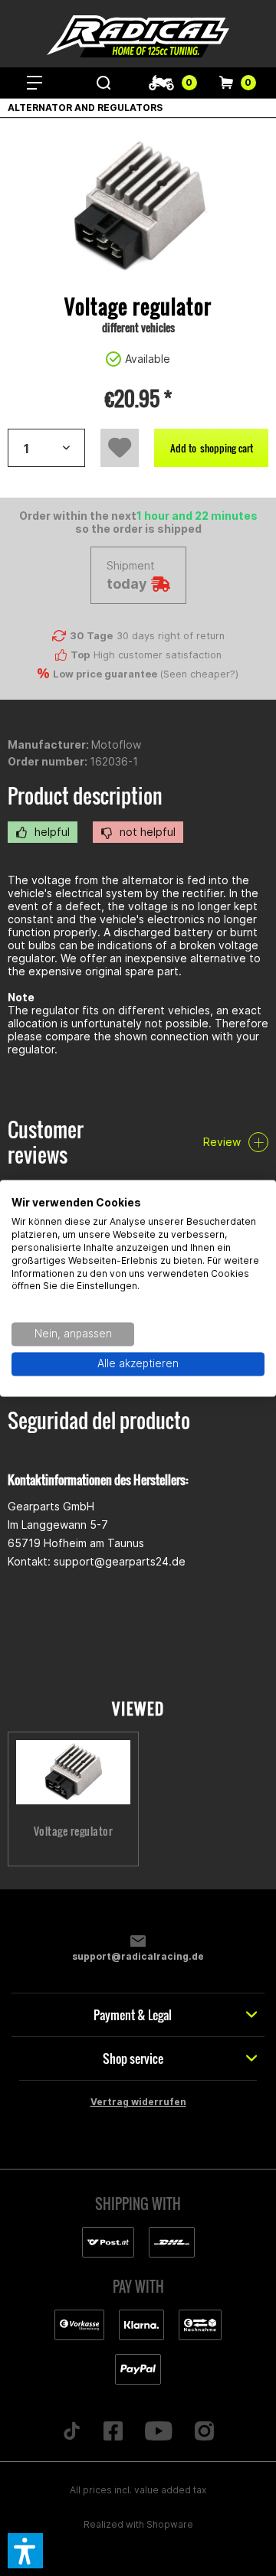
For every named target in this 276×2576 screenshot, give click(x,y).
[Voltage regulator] (73, 1772)
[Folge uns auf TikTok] (72, 2432)
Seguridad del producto (99, 1420)
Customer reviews (46, 1142)
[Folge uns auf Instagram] (204, 2432)
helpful (51, 832)
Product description (85, 796)
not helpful (146, 832)
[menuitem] (34, 83)
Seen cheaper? (199, 674)
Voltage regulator (74, 1831)
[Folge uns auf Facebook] (113, 2432)
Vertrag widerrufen (138, 2102)
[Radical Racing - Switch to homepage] (138, 36)
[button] (25, 2551)
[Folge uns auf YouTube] (159, 2432)
